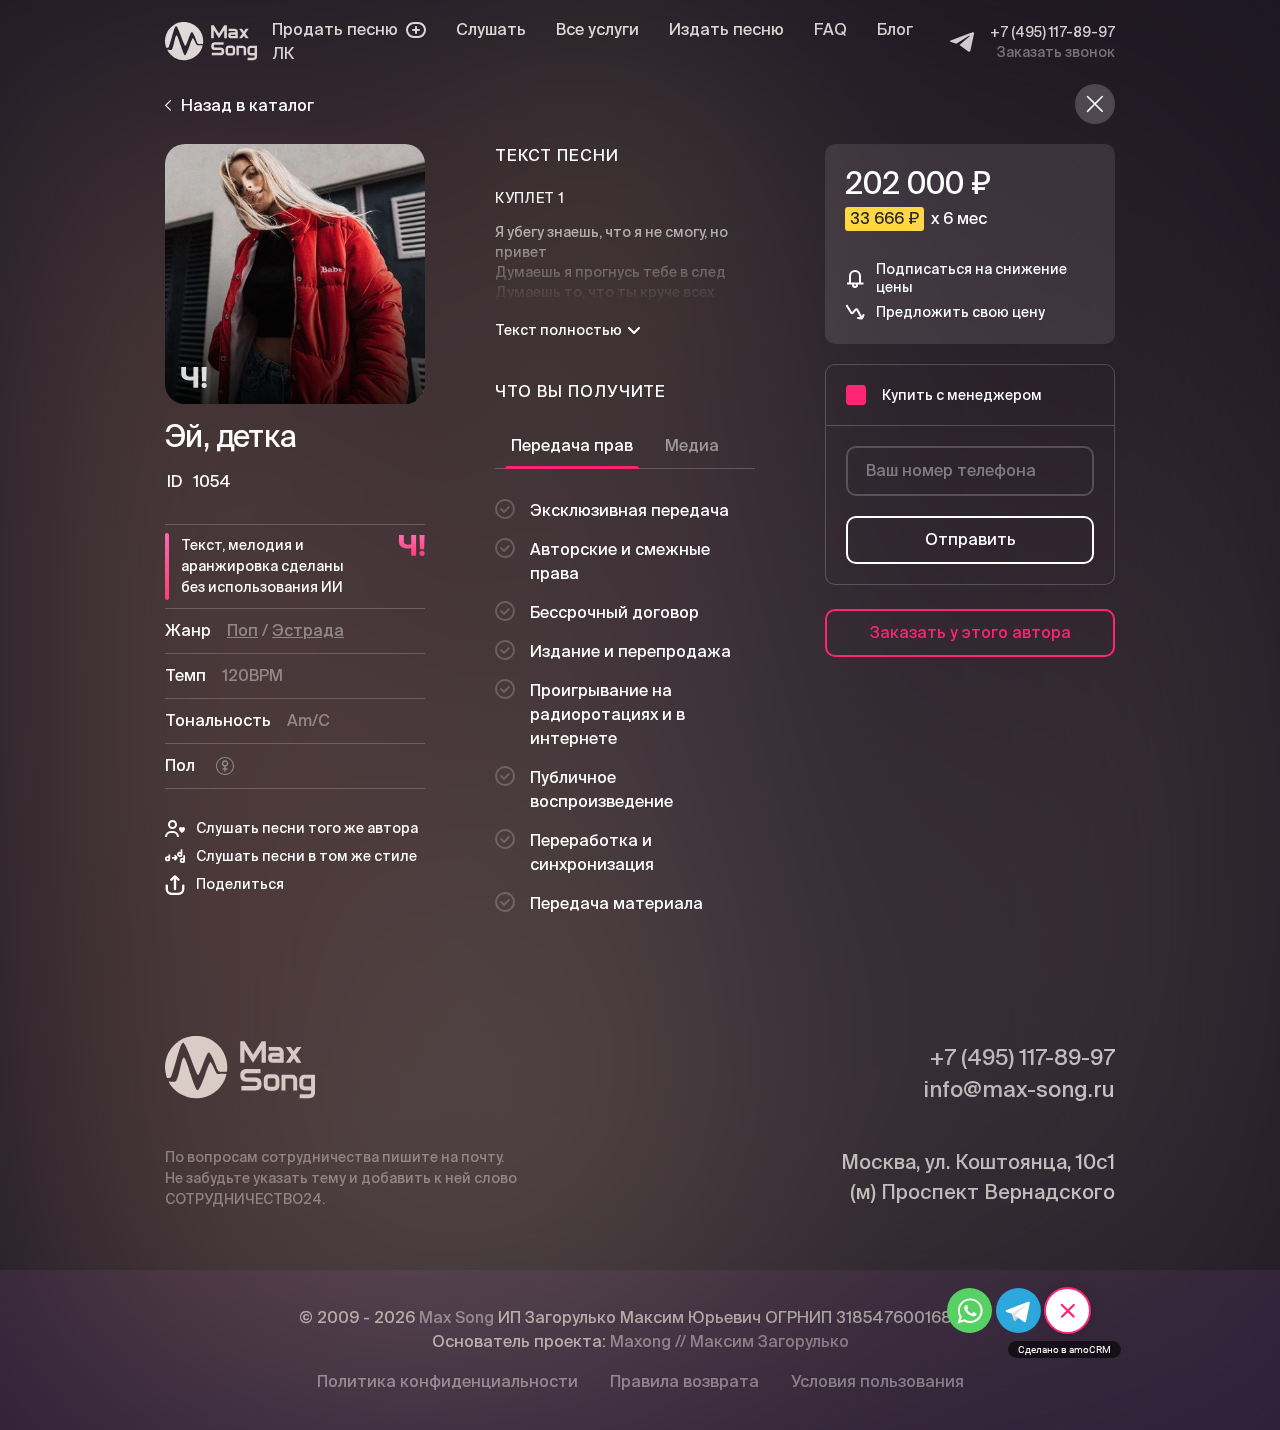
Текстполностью (558, 330)
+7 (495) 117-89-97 (1052, 32)
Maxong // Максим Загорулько (729, 1341)
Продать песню (335, 29)
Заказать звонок (1056, 52)
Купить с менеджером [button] (962, 395)
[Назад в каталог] (1095, 104)
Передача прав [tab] (572, 445)
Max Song (456, 1317)
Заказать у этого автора (970, 632)
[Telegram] (962, 42)
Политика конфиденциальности (447, 1381)
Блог (895, 29)
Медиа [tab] (692, 445)
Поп (242, 630)
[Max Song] (211, 41)
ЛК (283, 53)
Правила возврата (684, 1381)
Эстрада (308, 630)
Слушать (491, 29)
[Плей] (295, 274)
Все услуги (597, 29)
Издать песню (726, 29)
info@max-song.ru (1019, 1089)
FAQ (830, 29)
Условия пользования (877, 1381)
